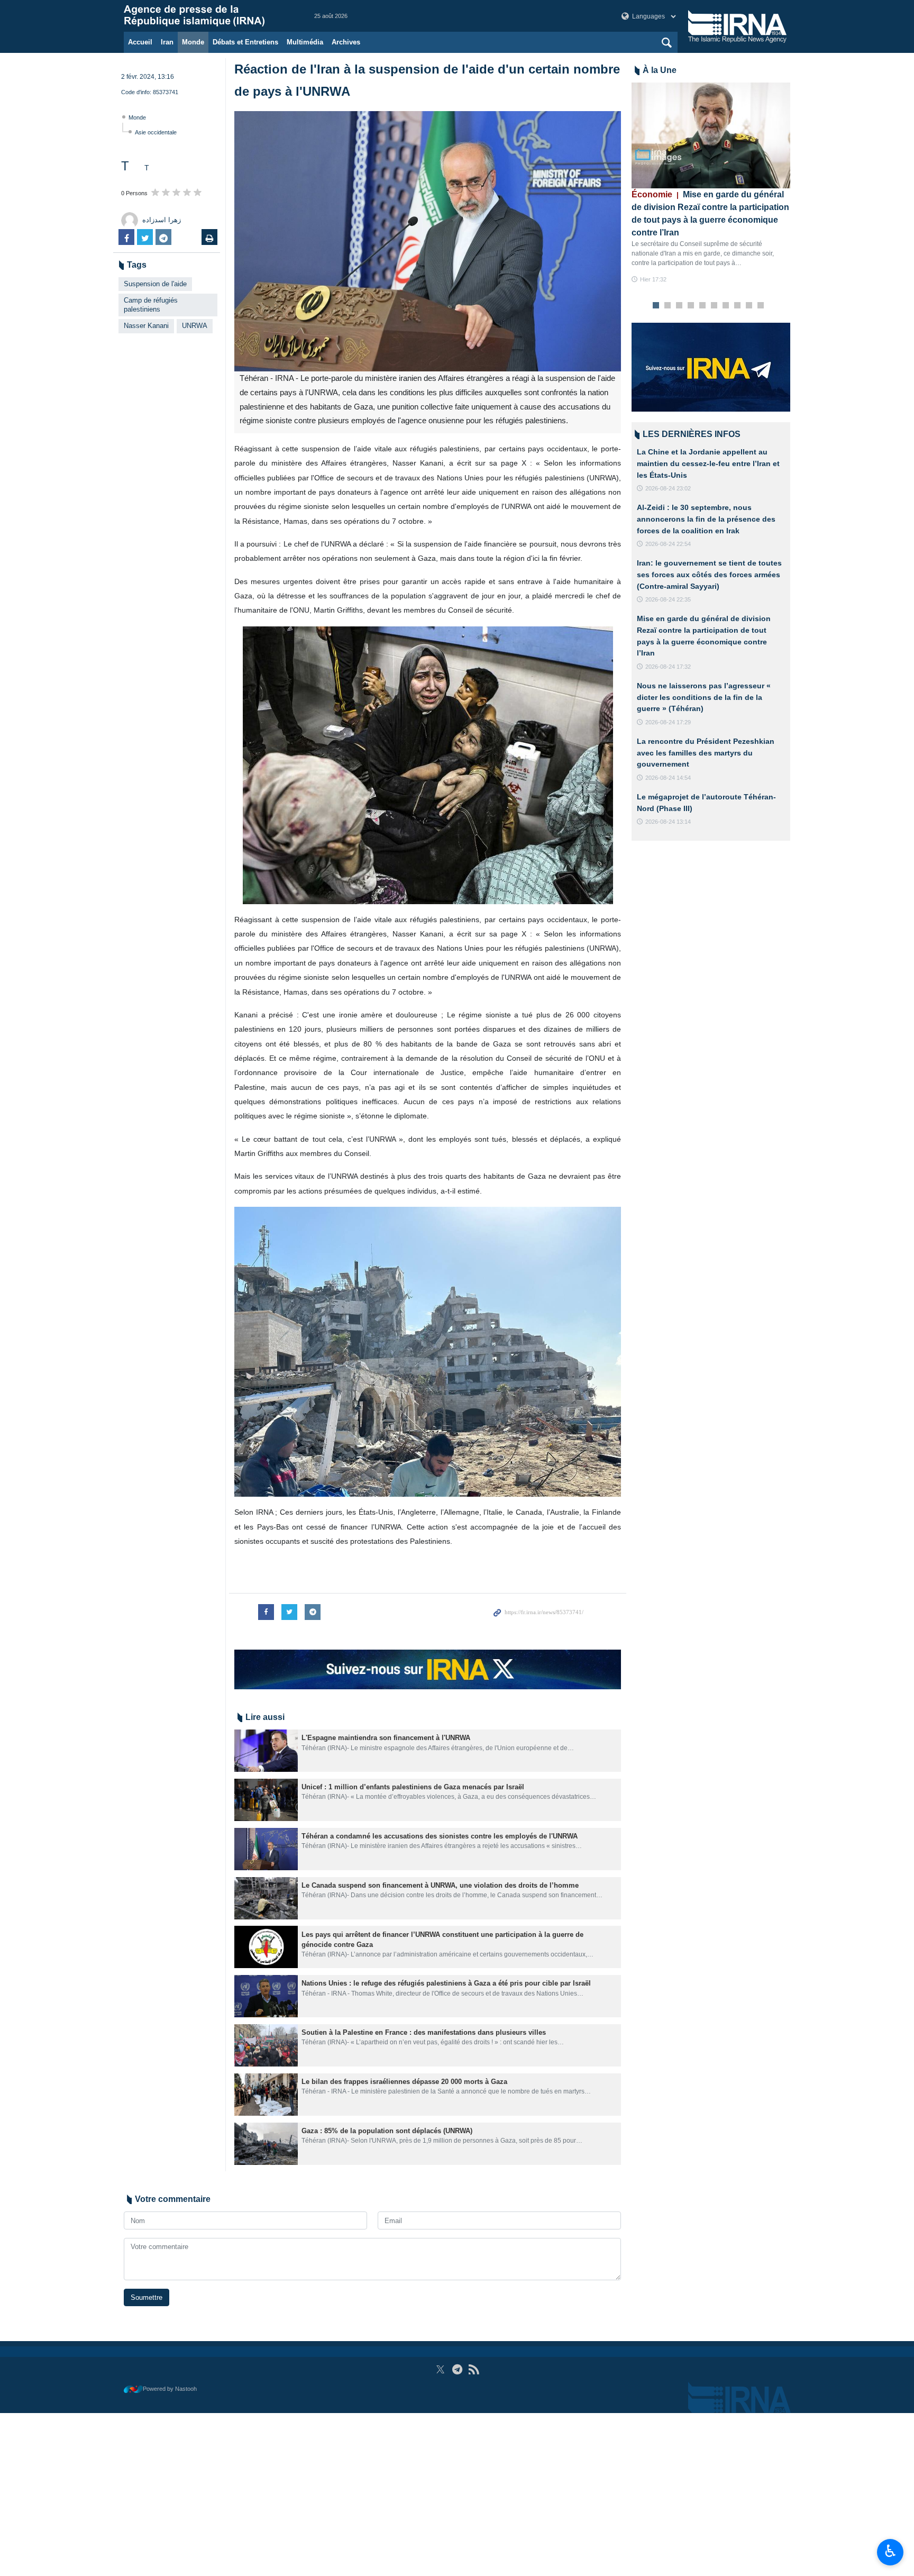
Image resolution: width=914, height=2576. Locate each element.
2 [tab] (668, 306)
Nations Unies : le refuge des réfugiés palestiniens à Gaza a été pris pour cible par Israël (446, 1983)
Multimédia (305, 42)
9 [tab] (749, 306)
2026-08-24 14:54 (668, 778)
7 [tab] (726, 306)
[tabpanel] (711, 183)
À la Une (660, 70)
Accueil (140, 42)
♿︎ (890, 2551)
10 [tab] (761, 306)
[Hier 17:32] (711, 135)
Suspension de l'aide (155, 284)
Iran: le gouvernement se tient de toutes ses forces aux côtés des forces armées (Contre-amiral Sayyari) (709, 574)
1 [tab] (656, 306)
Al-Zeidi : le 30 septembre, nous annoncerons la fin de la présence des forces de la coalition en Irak (706, 519)
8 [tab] (738, 306)
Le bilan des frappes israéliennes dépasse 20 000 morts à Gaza (404, 2082)
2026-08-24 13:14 (668, 822)
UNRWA (195, 326)
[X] (440, 2369)
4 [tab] (691, 306)
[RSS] (474, 2369)
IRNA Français (208, 16)
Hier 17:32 (653, 279)
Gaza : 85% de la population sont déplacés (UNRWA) (387, 2131)
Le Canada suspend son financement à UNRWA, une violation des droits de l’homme (440, 1885)
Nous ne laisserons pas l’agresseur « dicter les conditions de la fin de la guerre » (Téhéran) (704, 697)
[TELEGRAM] (457, 2369)
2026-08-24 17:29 (668, 722)
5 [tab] (703, 306)
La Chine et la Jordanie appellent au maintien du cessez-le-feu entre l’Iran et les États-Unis (708, 463)
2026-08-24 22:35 (668, 599)
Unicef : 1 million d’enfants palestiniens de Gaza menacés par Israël (414, 1787)
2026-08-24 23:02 (668, 488)
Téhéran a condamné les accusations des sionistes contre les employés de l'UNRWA (440, 1836)
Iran (167, 42)
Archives (346, 42)
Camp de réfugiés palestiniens (151, 305)
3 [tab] (679, 306)
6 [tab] (714, 306)
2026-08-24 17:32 (668, 667)
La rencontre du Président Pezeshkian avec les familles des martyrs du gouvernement (706, 753)
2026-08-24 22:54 (668, 544)
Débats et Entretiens (245, 42)
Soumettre (147, 2297)
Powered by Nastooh (170, 2389)
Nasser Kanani (146, 326)
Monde (193, 42)
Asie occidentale (156, 132)
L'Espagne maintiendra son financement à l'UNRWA (386, 1738)
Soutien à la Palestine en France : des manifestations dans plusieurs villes (425, 2032)
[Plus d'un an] (266, 1751)
